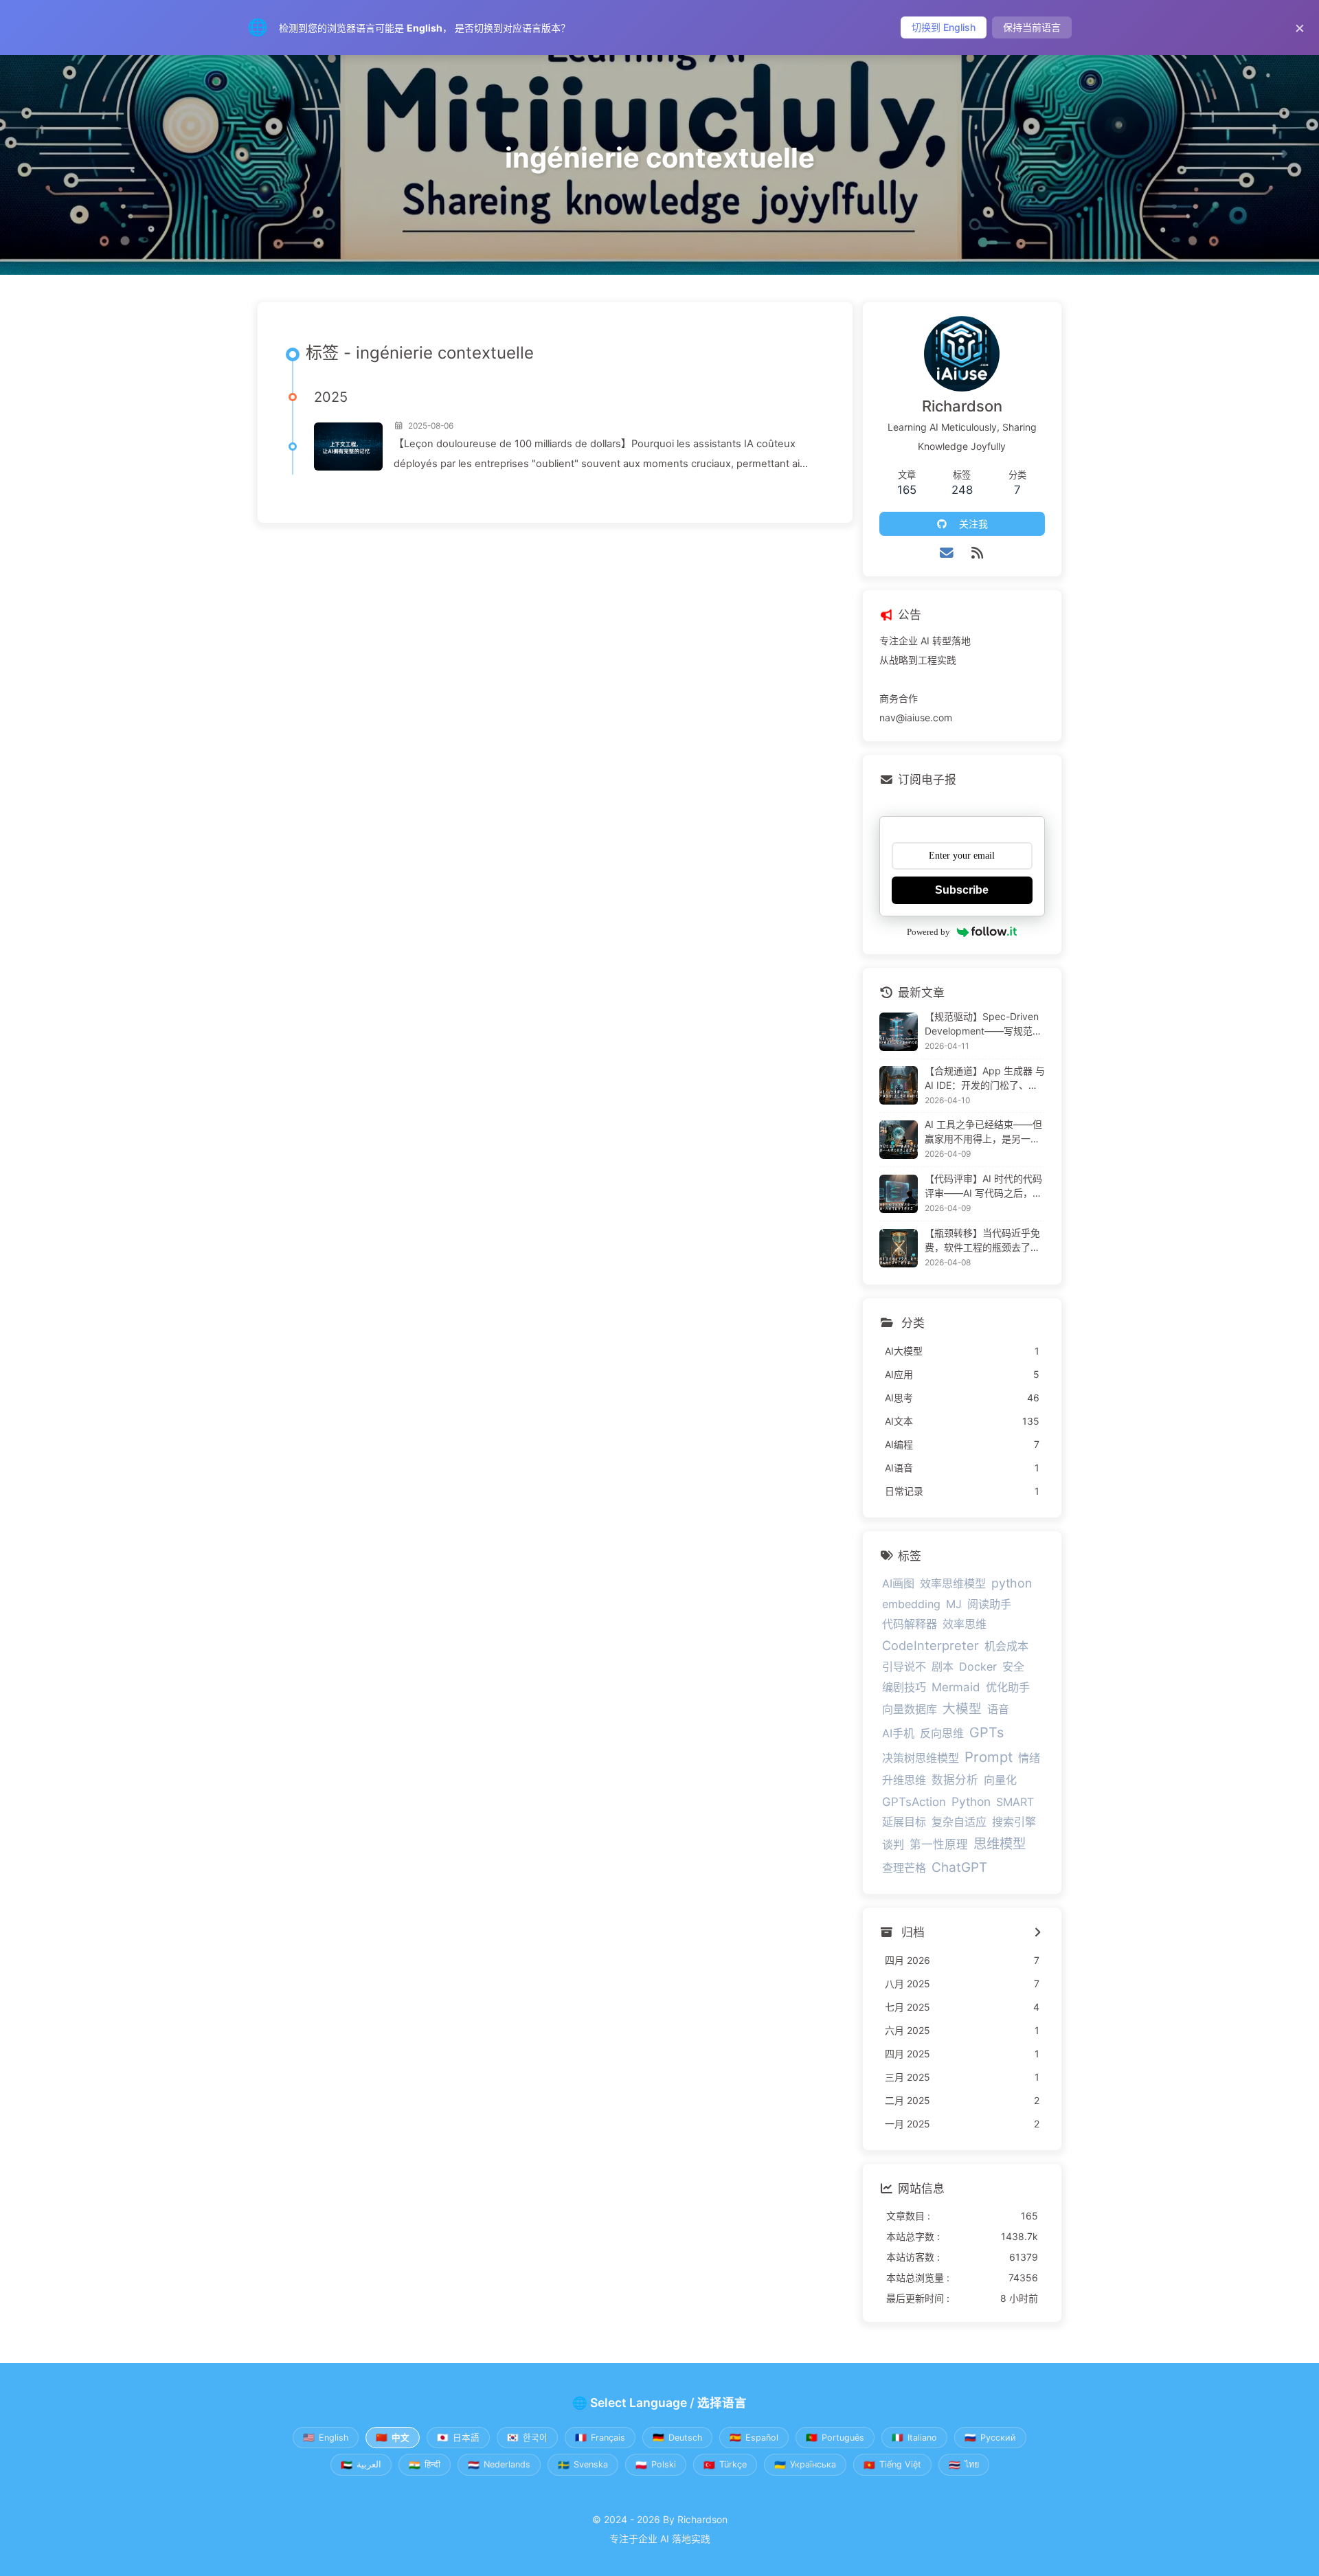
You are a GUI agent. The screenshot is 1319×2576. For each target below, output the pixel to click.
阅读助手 (989, 1604)
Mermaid (956, 1687)
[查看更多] (1038, 1933)
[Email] (947, 553)
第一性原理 (939, 1844)
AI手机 (898, 1733)
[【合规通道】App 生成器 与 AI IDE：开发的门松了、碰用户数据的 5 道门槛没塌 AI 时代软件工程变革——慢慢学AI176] (899, 1085)
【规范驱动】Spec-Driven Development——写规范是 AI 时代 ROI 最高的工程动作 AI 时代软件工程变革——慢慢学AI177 (985, 1024)
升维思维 (904, 1780)
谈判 (893, 1844)
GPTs (987, 1732)
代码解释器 (910, 1624)
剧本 (943, 1667)
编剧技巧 (904, 1687)
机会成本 (1006, 1646)
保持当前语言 (1032, 27)
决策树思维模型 (921, 1758)
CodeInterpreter (931, 1645)
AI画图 (898, 1583)
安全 (1013, 1667)
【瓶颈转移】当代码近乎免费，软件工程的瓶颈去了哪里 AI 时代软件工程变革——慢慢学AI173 (985, 1241)
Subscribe (962, 890)
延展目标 (904, 1822)
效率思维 (965, 1624)
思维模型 (1000, 1844)
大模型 (962, 1708)
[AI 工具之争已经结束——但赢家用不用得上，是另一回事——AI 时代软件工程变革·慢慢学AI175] (899, 1140)
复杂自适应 (959, 1822)
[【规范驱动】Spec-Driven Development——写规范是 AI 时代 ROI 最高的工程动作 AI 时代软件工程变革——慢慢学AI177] (899, 1032)
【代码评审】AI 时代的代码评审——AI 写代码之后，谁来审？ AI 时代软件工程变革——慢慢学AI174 (985, 1186)
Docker (978, 1667)
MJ (954, 1604)
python (1012, 1583)
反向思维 (942, 1733)
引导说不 (904, 1667)
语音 (998, 1709)
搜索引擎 (1014, 1822)
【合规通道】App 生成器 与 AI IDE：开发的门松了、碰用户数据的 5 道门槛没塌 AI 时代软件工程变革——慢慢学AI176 (985, 1078)
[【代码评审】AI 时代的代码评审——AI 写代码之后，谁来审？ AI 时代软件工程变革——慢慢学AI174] (899, 1194)
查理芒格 (904, 1868)
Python (971, 1801)
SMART (1015, 1802)
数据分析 (955, 1780)
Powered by (928, 932)
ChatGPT (959, 1867)
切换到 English (944, 27)
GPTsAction (914, 1802)
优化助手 (1008, 1687)
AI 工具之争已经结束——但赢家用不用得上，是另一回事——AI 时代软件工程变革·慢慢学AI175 (985, 1132)
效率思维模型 (953, 1583)
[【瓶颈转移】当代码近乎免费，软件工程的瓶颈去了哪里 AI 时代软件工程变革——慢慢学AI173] (899, 1248)
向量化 (1000, 1780)
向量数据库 (910, 1709)
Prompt (989, 1757)
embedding (911, 1604)
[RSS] (977, 553)
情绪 (1029, 1758)
